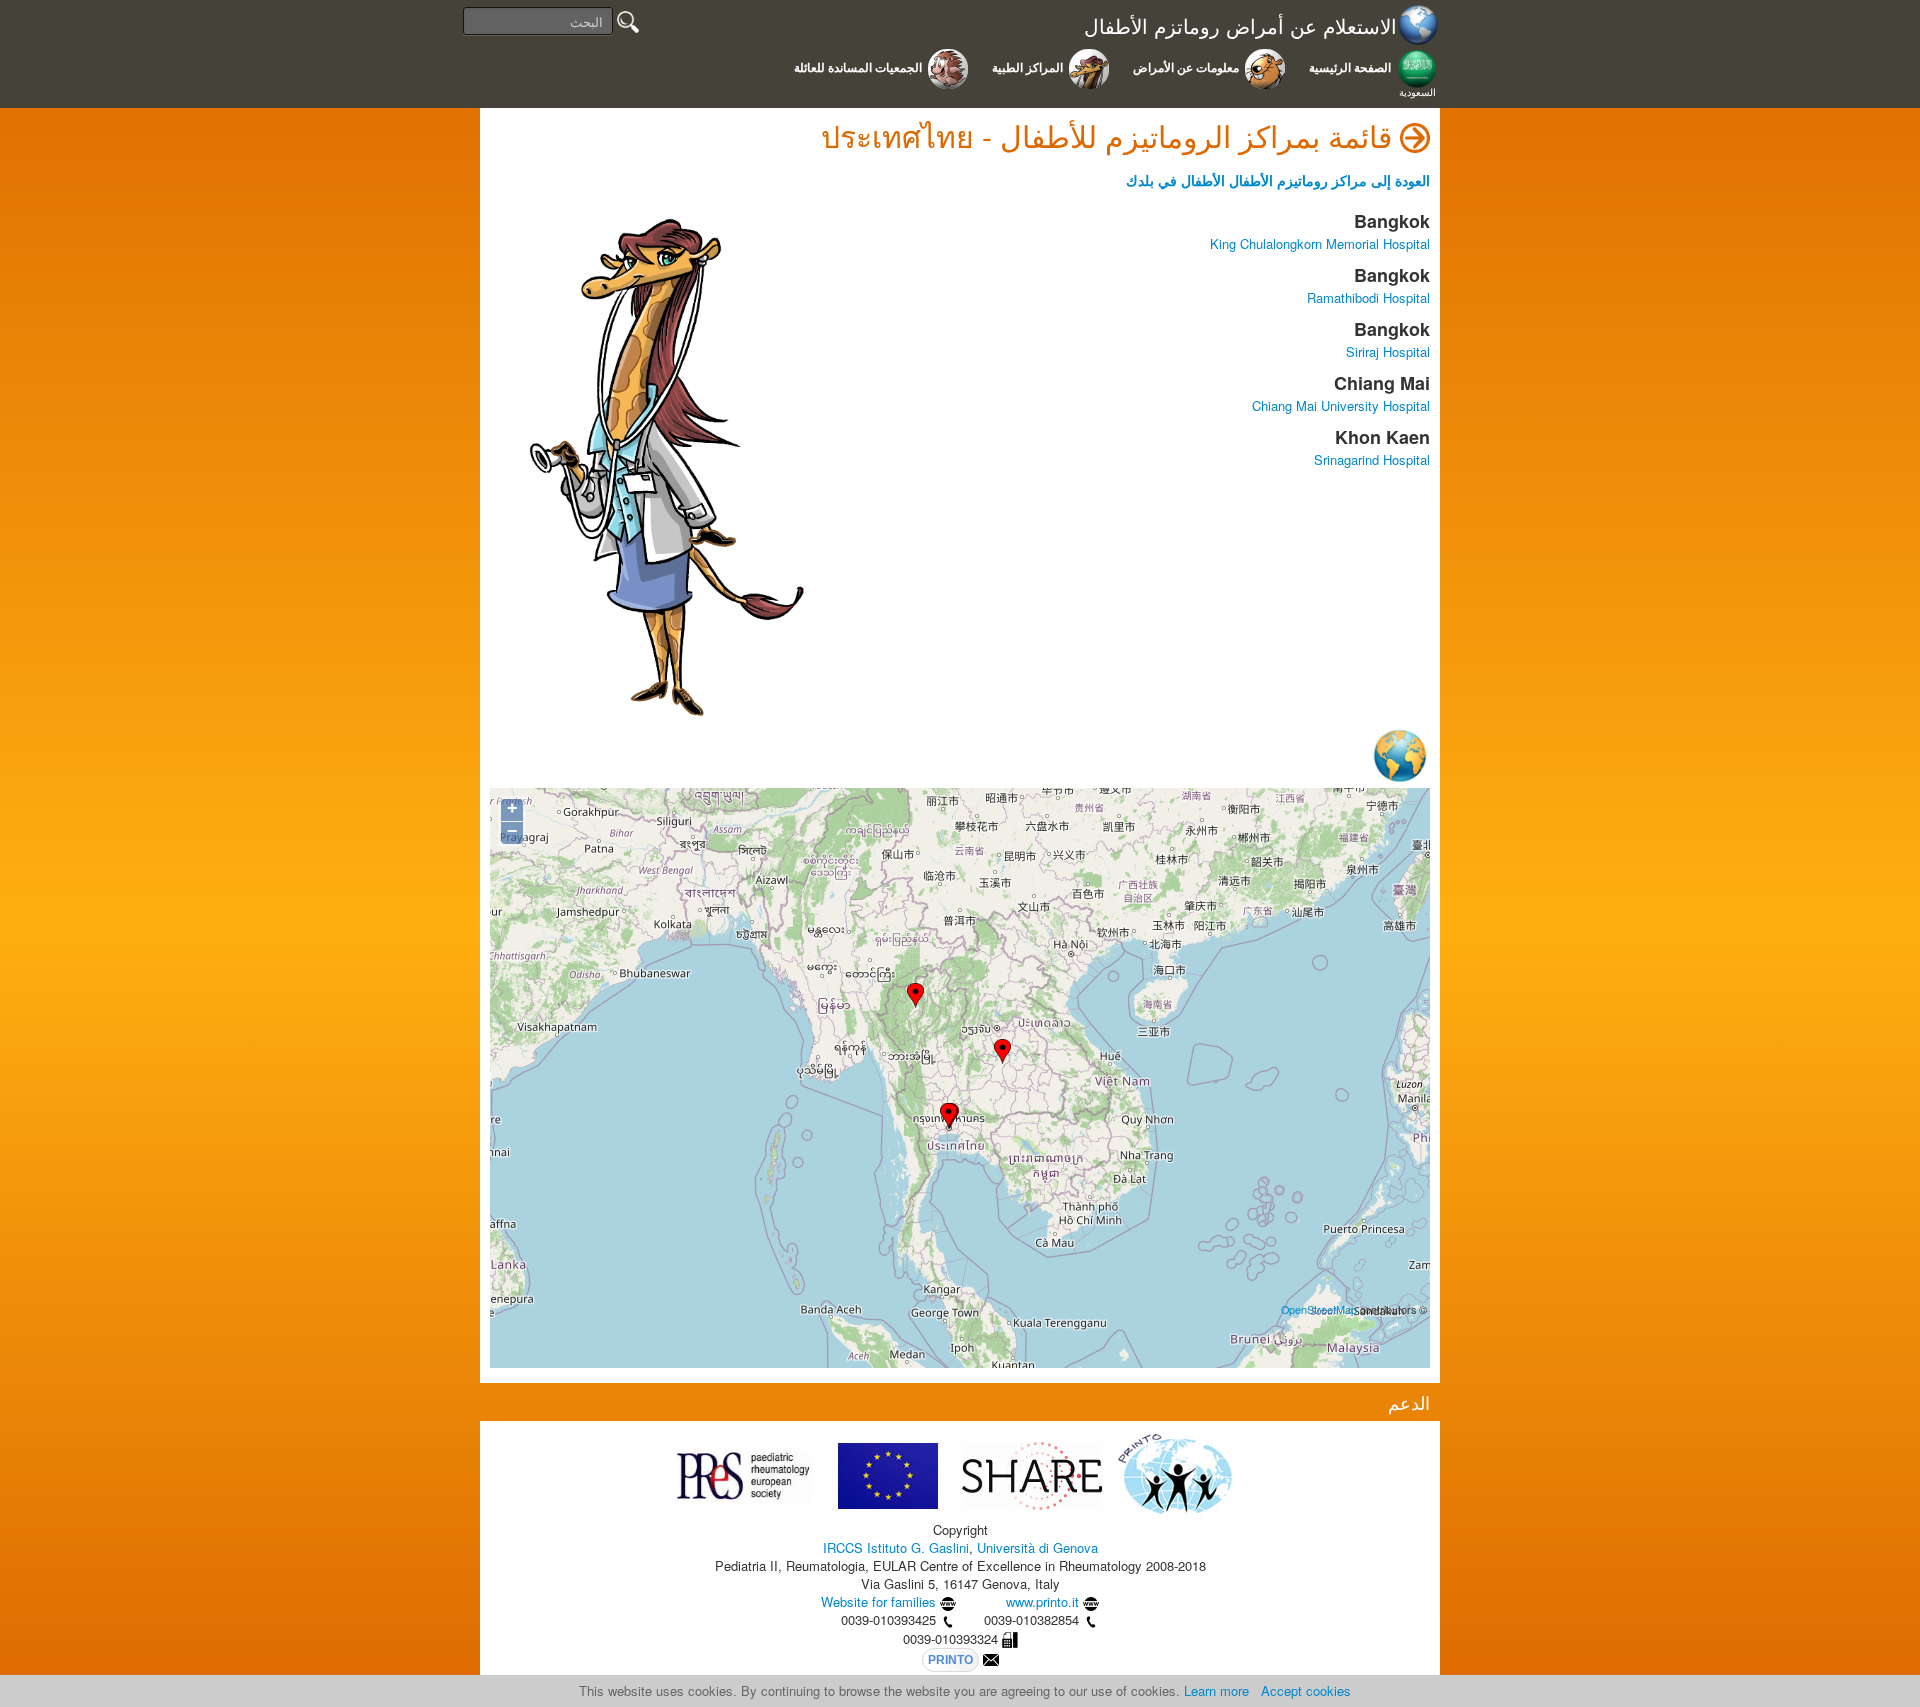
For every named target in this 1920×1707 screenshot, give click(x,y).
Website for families (878, 1601)
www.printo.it (1042, 1601)
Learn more (1216, 1690)
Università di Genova (1037, 1547)
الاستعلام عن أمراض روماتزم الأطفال (1240, 26)
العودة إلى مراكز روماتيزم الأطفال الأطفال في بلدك (1278, 180)
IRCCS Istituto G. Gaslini (896, 1547)
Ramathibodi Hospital (1368, 297)
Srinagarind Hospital (1372, 459)
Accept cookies (1306, 1690)
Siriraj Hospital (1388, 351)
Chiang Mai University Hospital (1341, 405)
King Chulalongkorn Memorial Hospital (1320, 243)
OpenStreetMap (1319, 1309)
